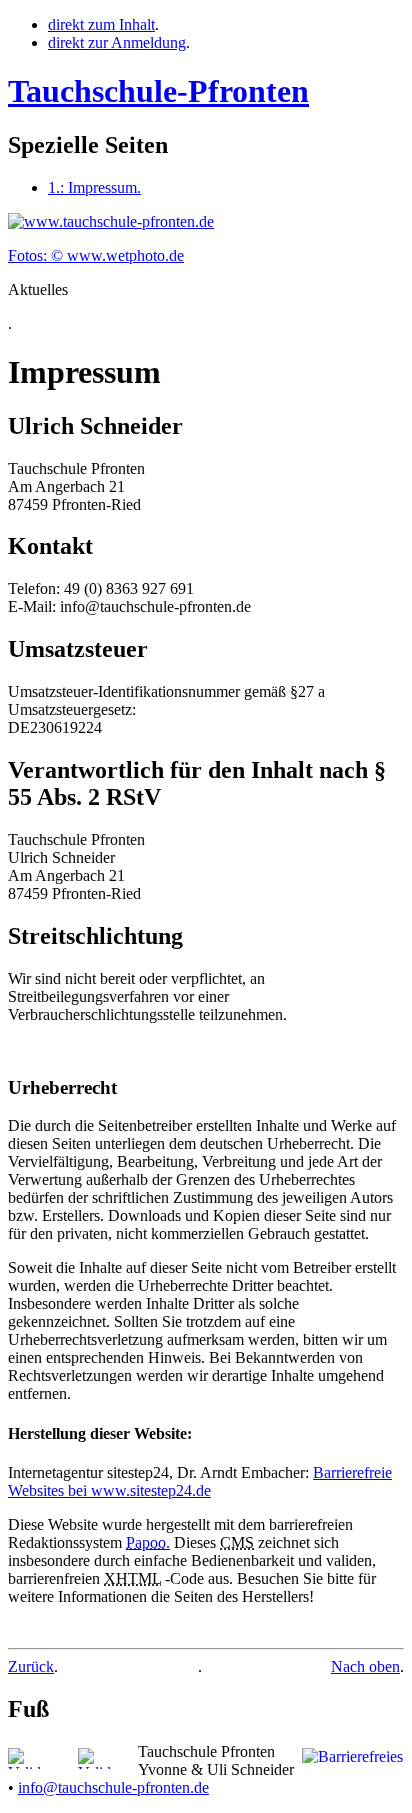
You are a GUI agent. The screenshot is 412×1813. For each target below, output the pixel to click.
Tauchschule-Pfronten (158, 91)
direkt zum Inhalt (101, 24)
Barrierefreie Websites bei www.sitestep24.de (200, 1481)
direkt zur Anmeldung (117, 42)
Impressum (94, 187)
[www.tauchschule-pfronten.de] (111, 221)
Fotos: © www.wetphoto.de (96, 255)
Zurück (31, 1666)
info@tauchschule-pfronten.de (113, 1787)
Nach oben (365, 1666)
